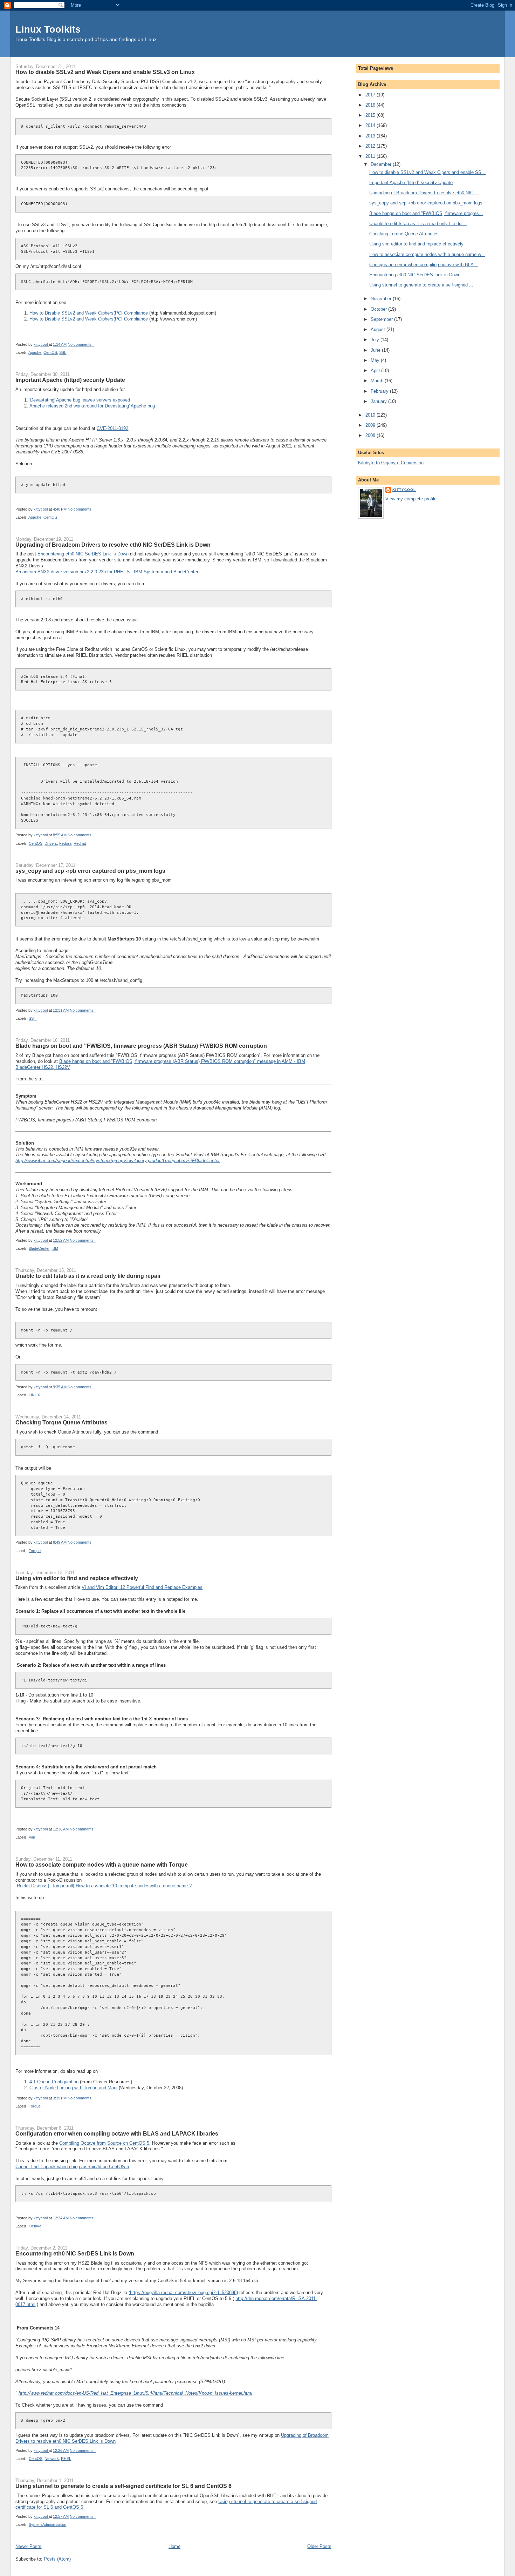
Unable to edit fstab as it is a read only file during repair (88, 1276)
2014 (371, 125)
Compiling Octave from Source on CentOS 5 (104, 2143)
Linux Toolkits (48, 29)
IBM (55, 1248)
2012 (371, 146)
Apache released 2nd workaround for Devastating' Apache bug (92, 406)
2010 (371, 415)
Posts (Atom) (57, 2559)
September (382, 319)
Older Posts (319, 2546)
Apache (35, 352)
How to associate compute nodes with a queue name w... (427, 254)
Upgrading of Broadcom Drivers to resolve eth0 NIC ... (424, 193)
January (379, 401)
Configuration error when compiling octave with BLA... (424, 265)
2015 (371, 115)
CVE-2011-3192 (112, 428)
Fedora (65, 843)
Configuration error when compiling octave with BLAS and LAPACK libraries (117, 2133)
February (380, 391)
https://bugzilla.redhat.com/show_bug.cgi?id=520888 (183, 2292)
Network (52, 2459)
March (378, 381)
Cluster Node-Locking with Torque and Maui (73, 2088)
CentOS (50, 352)
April (376, 370)
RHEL (66, 2459)
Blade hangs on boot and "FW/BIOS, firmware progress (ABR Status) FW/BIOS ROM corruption (141, 1046)
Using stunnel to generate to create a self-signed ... (421, 285)
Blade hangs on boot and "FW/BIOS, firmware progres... (426, 213)
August (379, 329)
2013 (371, 136)
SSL (63, 352)
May (376, 360)
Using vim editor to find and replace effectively (77, 1578)
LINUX (34, 1395)
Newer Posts (28, 2546)
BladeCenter (39, 1248)
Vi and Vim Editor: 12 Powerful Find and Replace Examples (142, 1587)
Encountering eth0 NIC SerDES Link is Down (83, 554)
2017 (371, 95)
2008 (371, 435)
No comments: (81, 344)
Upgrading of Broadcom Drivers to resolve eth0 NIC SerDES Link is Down (113, 545)
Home (174, 2546)
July (376, 340)
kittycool (404, 490)
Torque (35, 1551)
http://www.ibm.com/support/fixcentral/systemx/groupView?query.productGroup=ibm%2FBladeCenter (118, 1161)
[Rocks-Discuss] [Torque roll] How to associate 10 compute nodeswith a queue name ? (104, 1886)
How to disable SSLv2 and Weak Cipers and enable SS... (427, 172)
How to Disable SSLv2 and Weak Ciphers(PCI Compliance (89, 313)
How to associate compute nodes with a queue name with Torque (102, 1864)
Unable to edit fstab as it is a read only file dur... (418, 224)
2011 (371, 156)
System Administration (47, 2524)
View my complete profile (411, 499)
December (382, 164)
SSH (33, 1018)
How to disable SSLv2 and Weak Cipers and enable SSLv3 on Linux (105, 72)
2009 (371, 425)
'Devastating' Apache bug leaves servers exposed (80, 400)
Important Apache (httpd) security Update (70, 380)
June (376, 350)
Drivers (51, 843)
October (379, 309)
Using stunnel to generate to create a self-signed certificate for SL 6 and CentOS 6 (123, 2486)
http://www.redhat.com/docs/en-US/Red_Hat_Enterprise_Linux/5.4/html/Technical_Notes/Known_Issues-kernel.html (135, 2393)
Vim (32, 1837)
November (382, 299)
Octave (35, 2226)
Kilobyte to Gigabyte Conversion (391, 463)
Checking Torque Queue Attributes (61, 1422)
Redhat (80, 843)
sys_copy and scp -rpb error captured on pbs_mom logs (90, 871)
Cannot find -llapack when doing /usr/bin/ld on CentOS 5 (72, 2167)
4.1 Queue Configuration (54, 2082)
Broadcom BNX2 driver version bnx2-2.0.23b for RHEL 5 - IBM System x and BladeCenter (107, 572)
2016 (371, 105)
